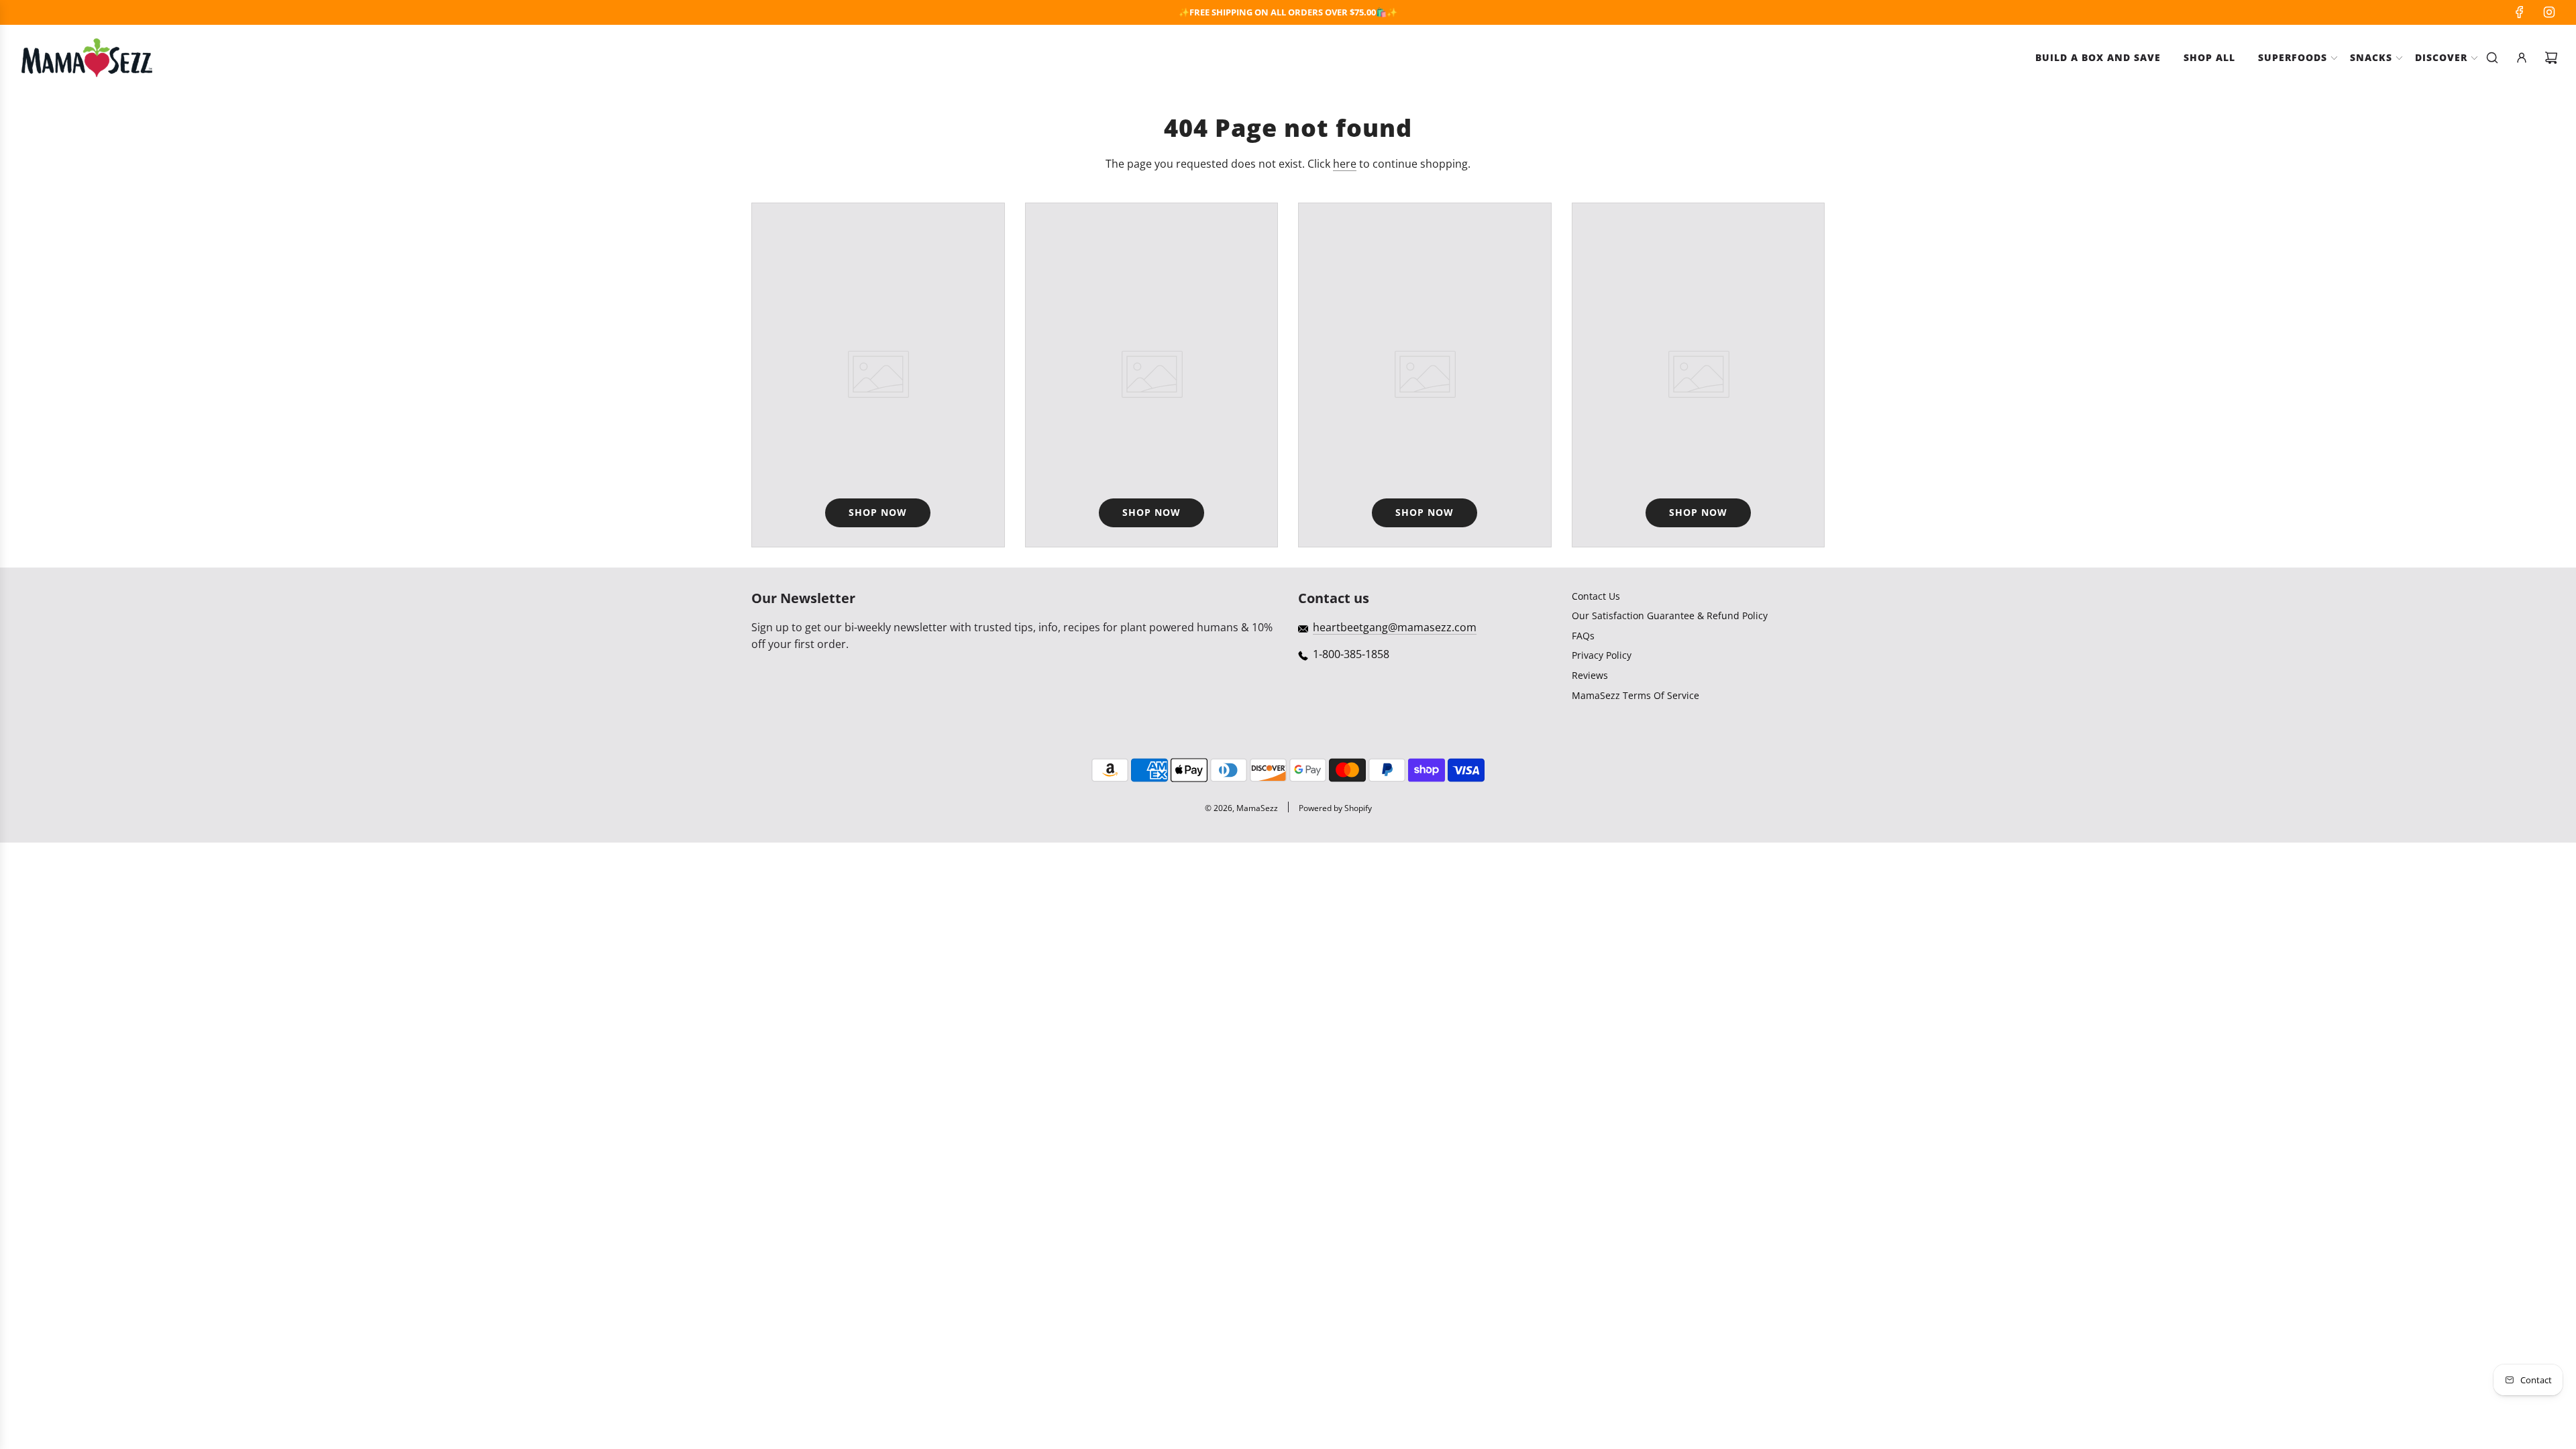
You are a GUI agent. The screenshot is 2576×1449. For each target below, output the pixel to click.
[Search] (2492, 58)
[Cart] (2551, 58)
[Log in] (2522, 58)
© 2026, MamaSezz (1241, 808)
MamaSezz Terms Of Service (1635, 695)
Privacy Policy (1602, 655)
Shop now (878, 512)
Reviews (1590, 675)
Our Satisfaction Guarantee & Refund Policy (1670, 615)
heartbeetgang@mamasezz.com (1395, 627)
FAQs (1583, 636)
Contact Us (1596, 596)
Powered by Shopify (1335, 808)
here (1345, 164)
